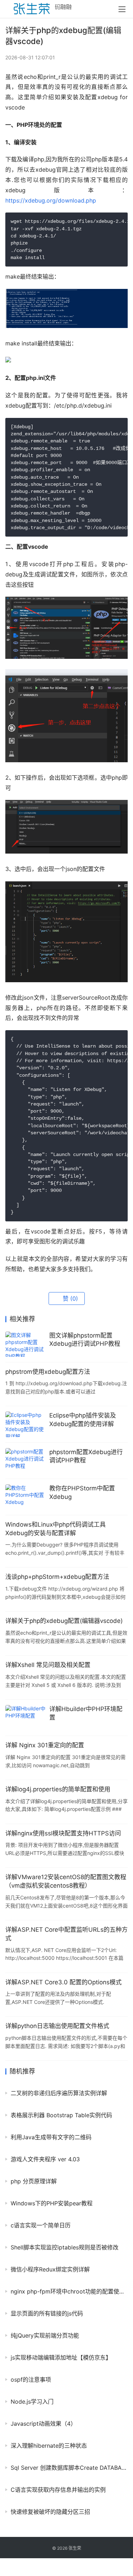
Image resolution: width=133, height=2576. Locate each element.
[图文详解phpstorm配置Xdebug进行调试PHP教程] (26, 1344)
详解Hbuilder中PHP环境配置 (86, 1713)
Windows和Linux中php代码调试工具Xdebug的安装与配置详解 (56, 1529)
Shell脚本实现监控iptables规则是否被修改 (65, 2247)
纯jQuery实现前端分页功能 (45, 2335)
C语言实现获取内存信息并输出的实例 (58, 2490)
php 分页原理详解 (34, 2181)
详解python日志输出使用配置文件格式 (57, 2026)
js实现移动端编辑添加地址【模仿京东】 (61, 2357)
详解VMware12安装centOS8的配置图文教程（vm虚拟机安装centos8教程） (66, 1881)
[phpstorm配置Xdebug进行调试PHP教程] (26, 1461)
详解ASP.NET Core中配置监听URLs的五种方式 (66, 1934)
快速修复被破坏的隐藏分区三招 (50, 2512)
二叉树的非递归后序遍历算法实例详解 (59, 2093)
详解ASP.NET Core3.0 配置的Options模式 (63, 1982)
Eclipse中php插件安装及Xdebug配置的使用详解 (83, 1420)
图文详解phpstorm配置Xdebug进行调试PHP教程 (85, 1340)
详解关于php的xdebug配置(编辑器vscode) (64, 1621)
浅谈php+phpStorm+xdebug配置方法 (57, 1577)
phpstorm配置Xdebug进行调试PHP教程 (86, 1456)
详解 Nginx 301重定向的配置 (45, 1745)
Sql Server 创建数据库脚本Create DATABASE (69, 2468)
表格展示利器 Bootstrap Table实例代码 (61, 2115)
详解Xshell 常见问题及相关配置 (48, 1665)
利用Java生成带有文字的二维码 (51, 2137)
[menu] (122, 9)
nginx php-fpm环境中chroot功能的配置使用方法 (69, 2291)
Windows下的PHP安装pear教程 (52, 2203)
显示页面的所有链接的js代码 (47, 2313)
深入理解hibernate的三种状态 (49, 2446)
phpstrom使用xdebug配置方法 (48, 1372)
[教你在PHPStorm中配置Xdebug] (26, 1497)
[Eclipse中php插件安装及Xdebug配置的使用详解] (26, 1424)
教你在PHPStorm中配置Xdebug (82, 1493)
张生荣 (75, 2548)
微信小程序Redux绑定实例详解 (50, 2269)
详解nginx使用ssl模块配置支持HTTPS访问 (63, 1833)
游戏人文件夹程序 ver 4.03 (45, 2159)
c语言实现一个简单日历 (41, 2225)
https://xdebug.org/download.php (51, 200)
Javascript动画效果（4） (43, 2424)
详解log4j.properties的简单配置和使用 (58, 1789)
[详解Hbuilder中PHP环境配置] (26, 1718)
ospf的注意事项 (31, 2379)
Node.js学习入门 (32, 2402)
